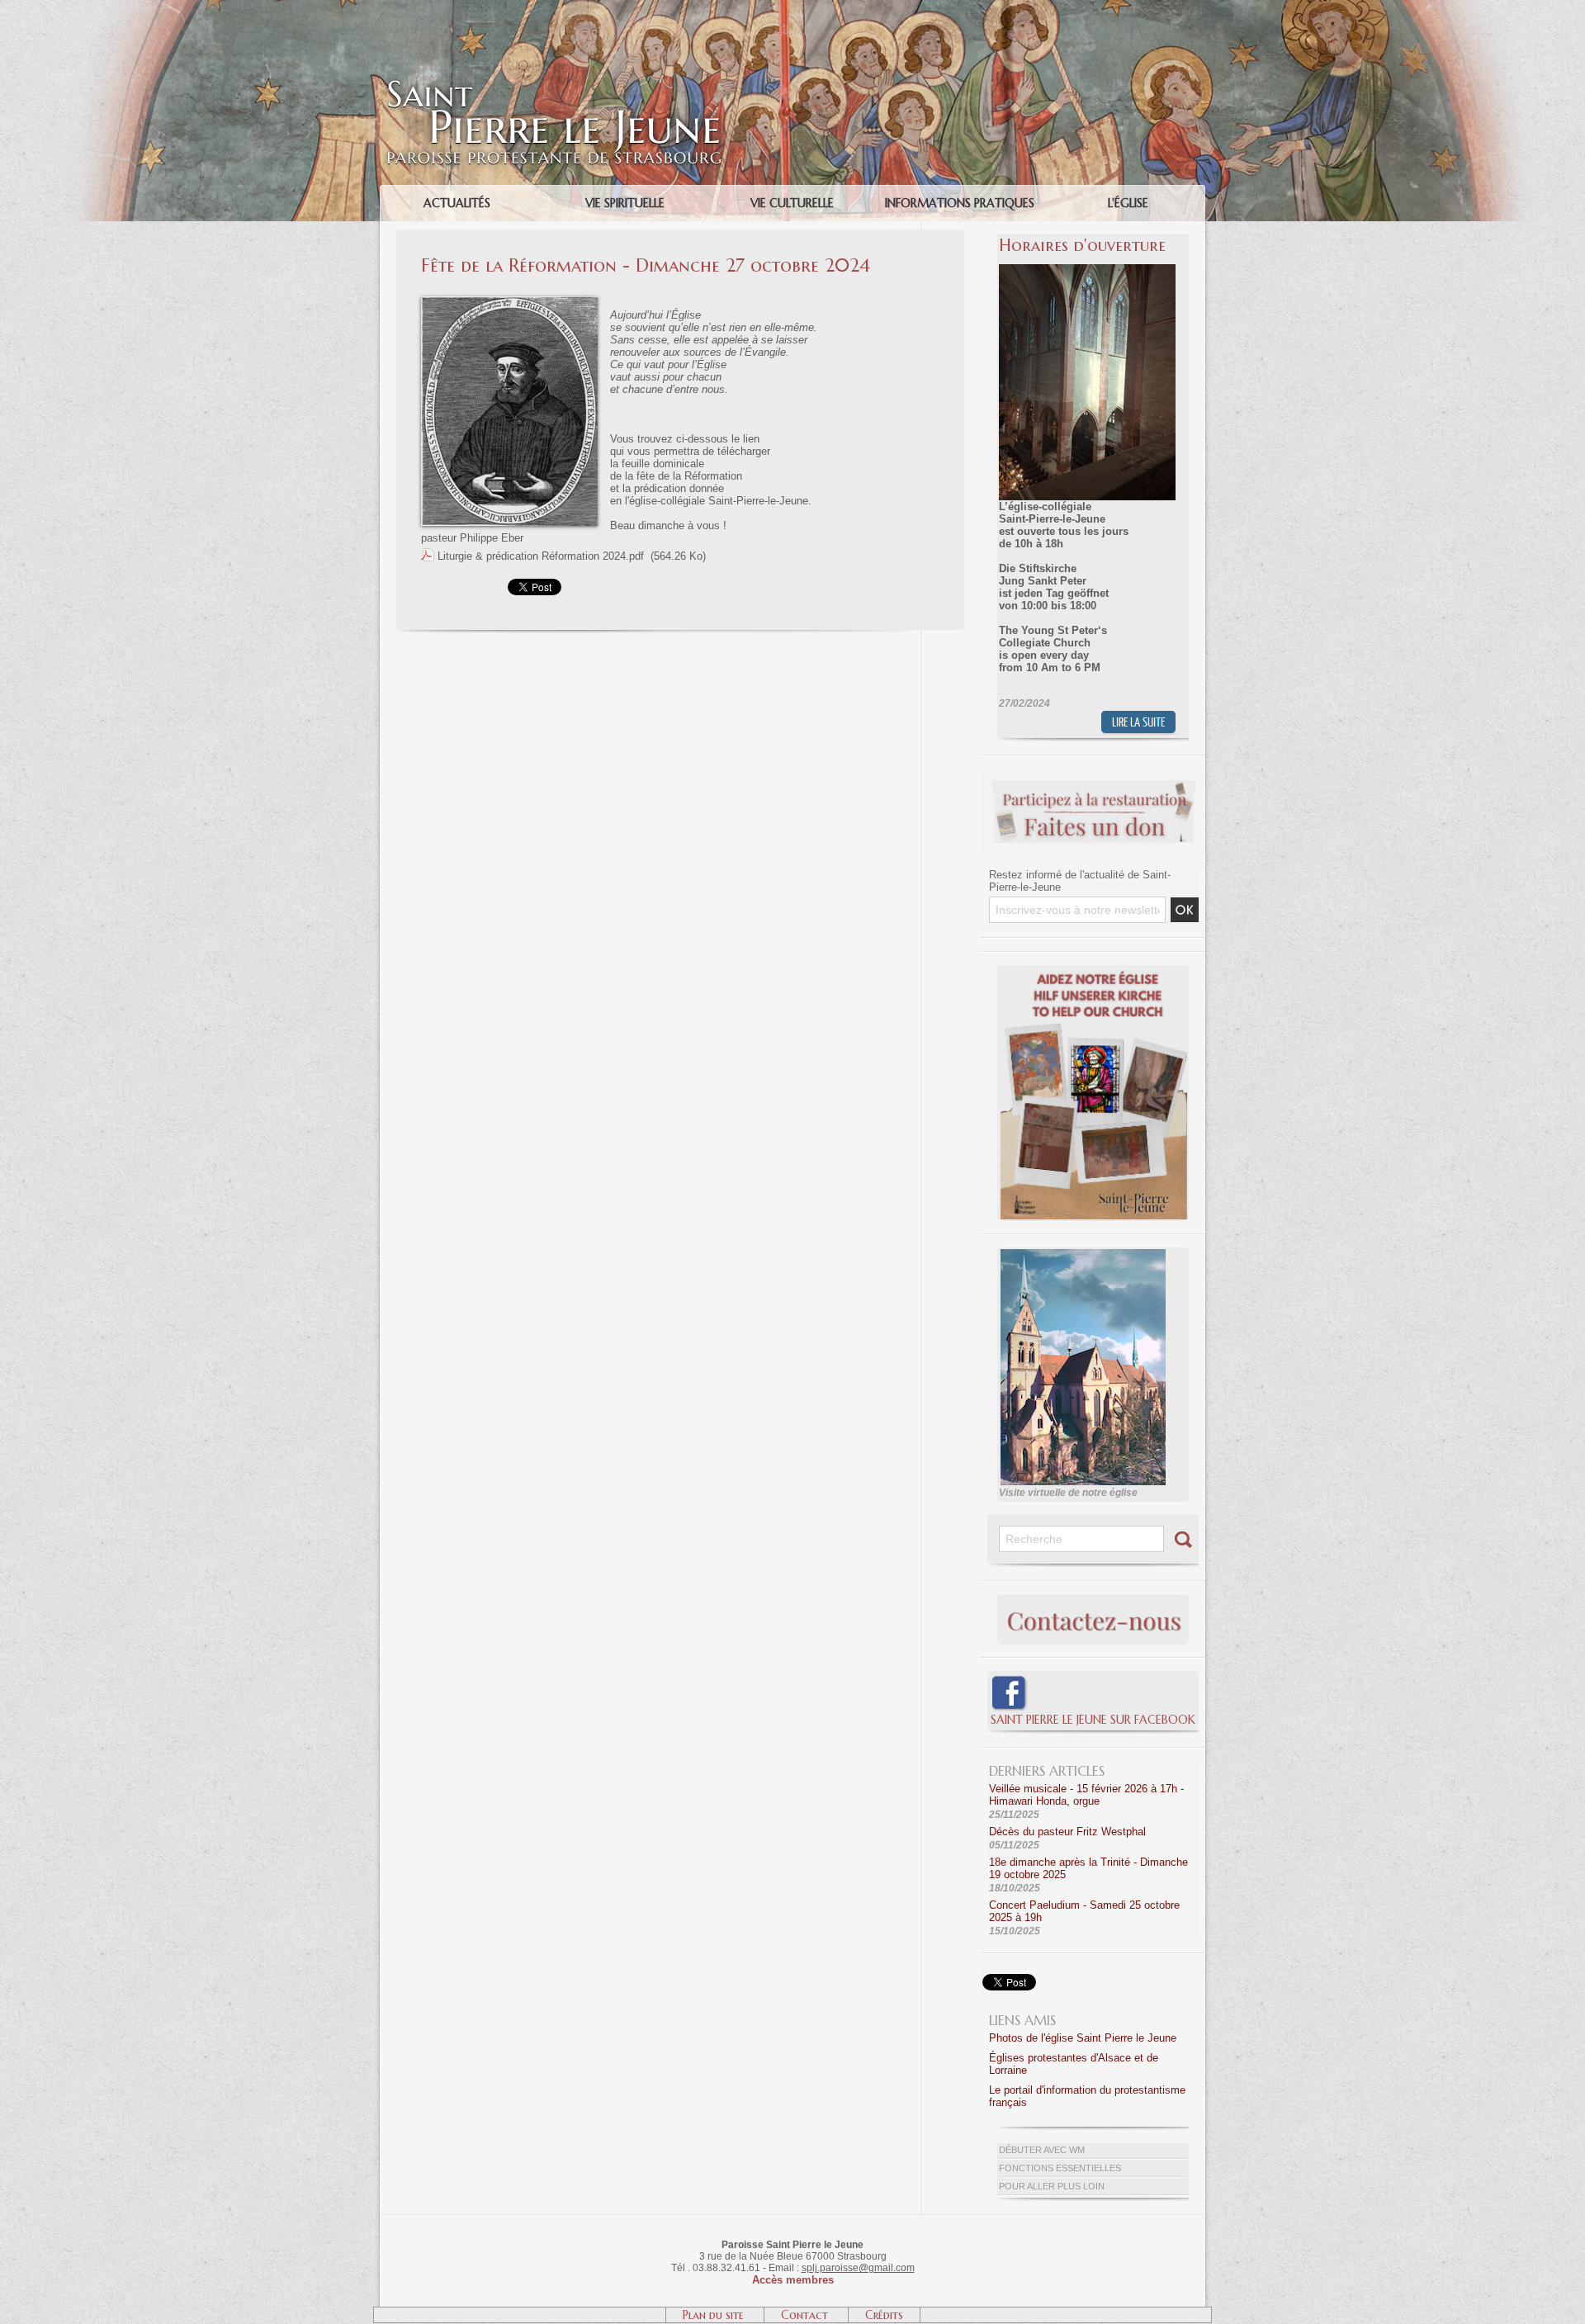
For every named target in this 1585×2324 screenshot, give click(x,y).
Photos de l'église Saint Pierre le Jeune (1083, 2038)
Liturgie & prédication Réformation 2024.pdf (541, 556)
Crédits (884, 2315)
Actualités (457, 203)
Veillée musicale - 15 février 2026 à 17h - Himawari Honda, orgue (1086, 1795)
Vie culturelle (792, 203)
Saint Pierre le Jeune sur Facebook (1093, 1720)
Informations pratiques (960, 203)
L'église (1128, 203)
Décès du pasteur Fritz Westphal (1067, 1832)
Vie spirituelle (625, 203)
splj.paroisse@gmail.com (858, 2268)
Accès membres (793, 2280)
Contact (806, 2315)
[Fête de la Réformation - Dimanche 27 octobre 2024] (509, 301)
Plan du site (715, 2315)
